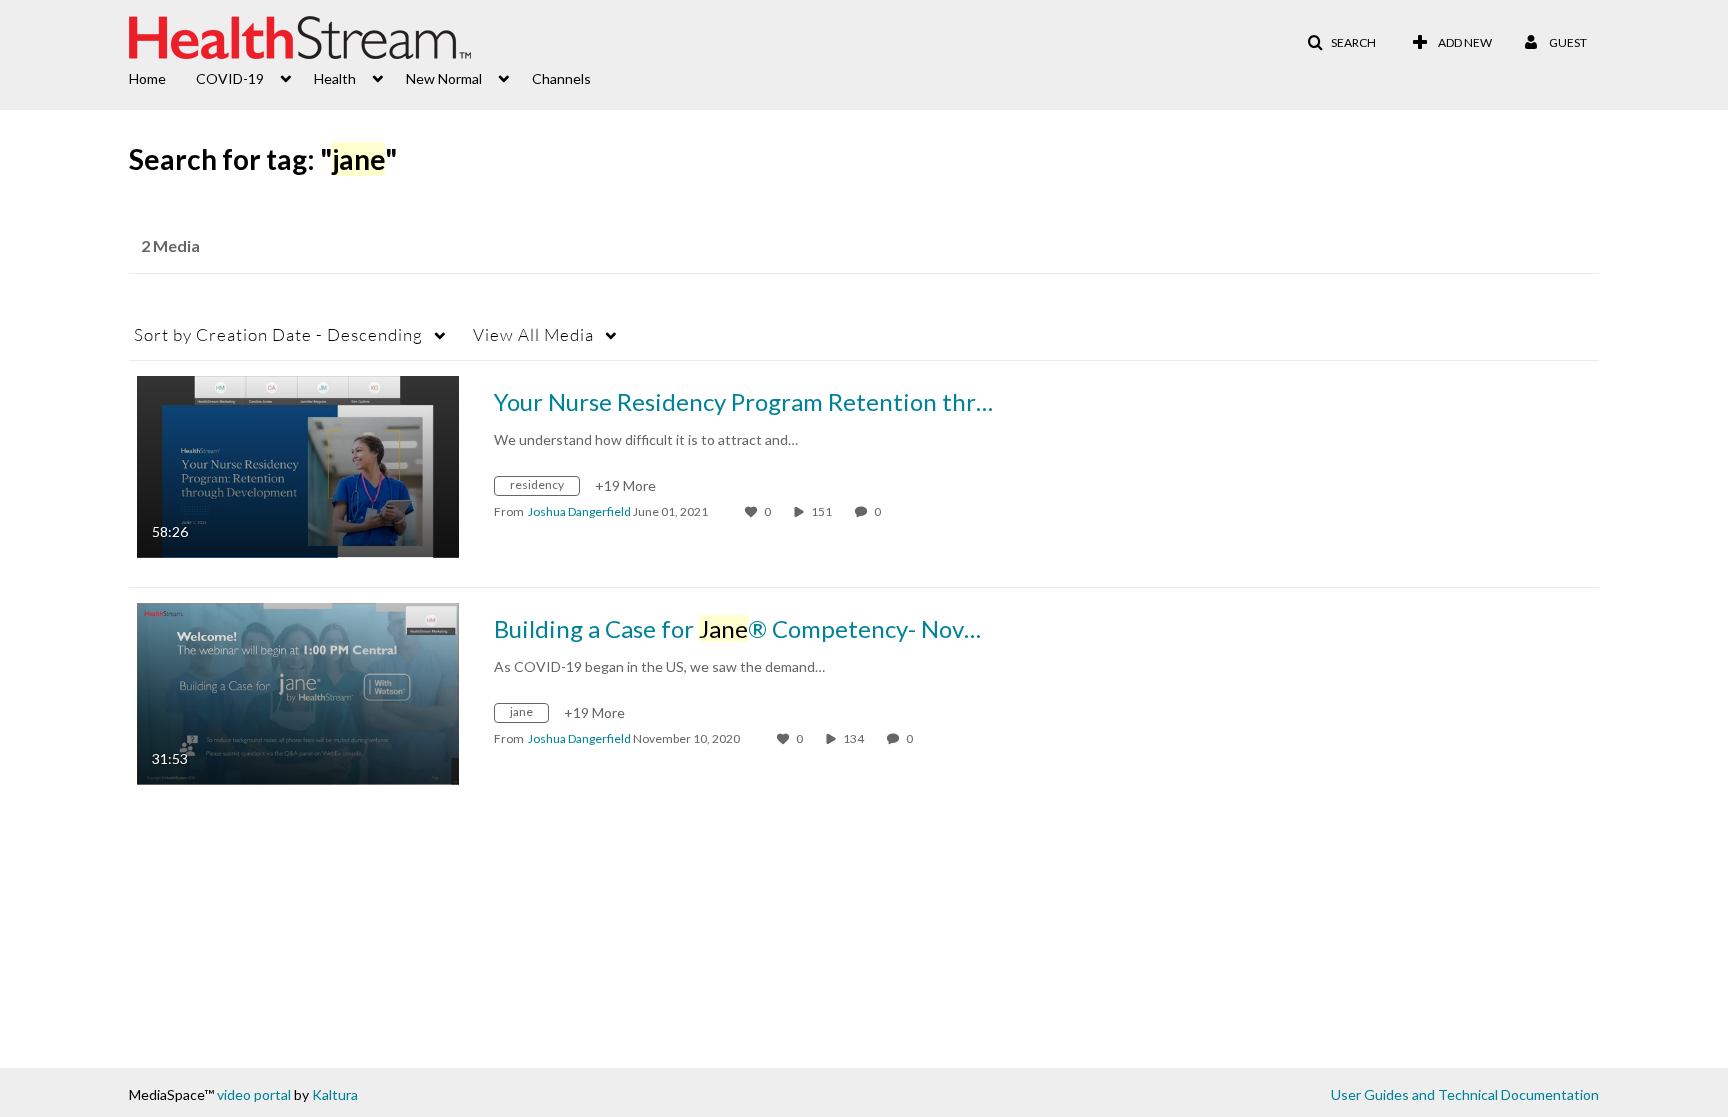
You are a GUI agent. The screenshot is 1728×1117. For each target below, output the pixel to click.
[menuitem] (162, 77)
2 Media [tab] (170, 245)
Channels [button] (561, 78)
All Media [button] (533, 334)
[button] (1341, 43)
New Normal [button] (444, 78)
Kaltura (335, 1094)
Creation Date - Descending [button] (278, 334)
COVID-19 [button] (230, 78)
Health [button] (335, 78)
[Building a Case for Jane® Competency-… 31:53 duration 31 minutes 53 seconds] (298, 692)
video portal (254, 1094)
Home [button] (147, 78)
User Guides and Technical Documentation (1465, 1094)
